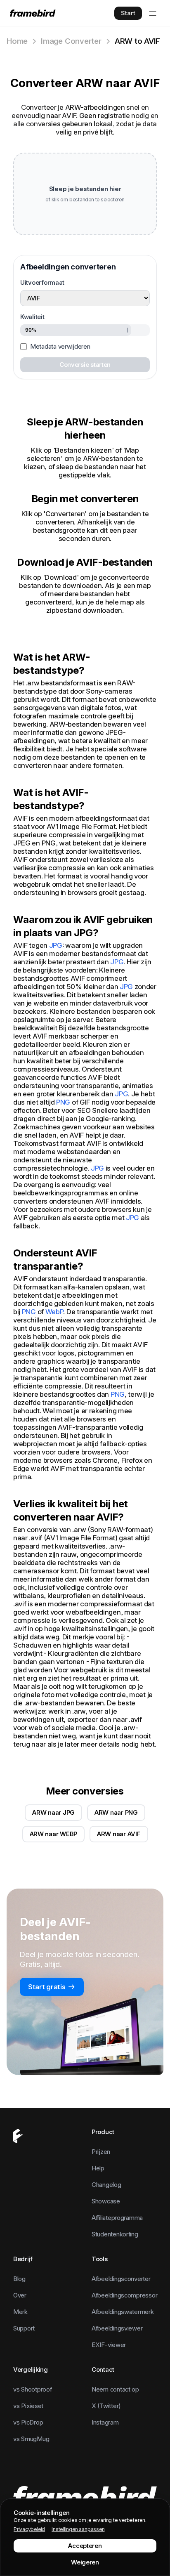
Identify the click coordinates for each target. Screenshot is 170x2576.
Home (17, 41)
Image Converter (71, 41)
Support (24, 2328)
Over (20, 2295)
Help (98, 2168)
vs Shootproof (33, 2389)
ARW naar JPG (53, 1812)
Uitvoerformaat (42, 282)
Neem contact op (115, 2389)
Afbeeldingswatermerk (123, 2312)
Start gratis (47, 1987)
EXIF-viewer (109, 2345)
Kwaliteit (32, 317)
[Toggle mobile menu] (153, 13)
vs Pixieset (28, 2406)
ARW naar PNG (116, 1812)
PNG (63, 1102)
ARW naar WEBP (54, 1834)
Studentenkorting (115, 2234)
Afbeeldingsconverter (121, 2279)
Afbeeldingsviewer (117, 2328)
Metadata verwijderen (60, 346)
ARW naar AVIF (119, 1834)
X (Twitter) (106, 2406)
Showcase (106, 2201)
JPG (56, 945)
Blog (19, 2279)
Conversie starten (85, 365)
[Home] (33, 13)
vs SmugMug (31, 2439)
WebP (54, 1312)
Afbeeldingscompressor (124, 2295)
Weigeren (85, 2562)
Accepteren (85, 2546)
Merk (20, 2312)
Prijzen (101, 2152)
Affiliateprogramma (117, 2218)
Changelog (106, 2185)
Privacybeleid (29, 2529)
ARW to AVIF (138, 41)
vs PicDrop (28, 2422)
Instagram (105, 2422)
